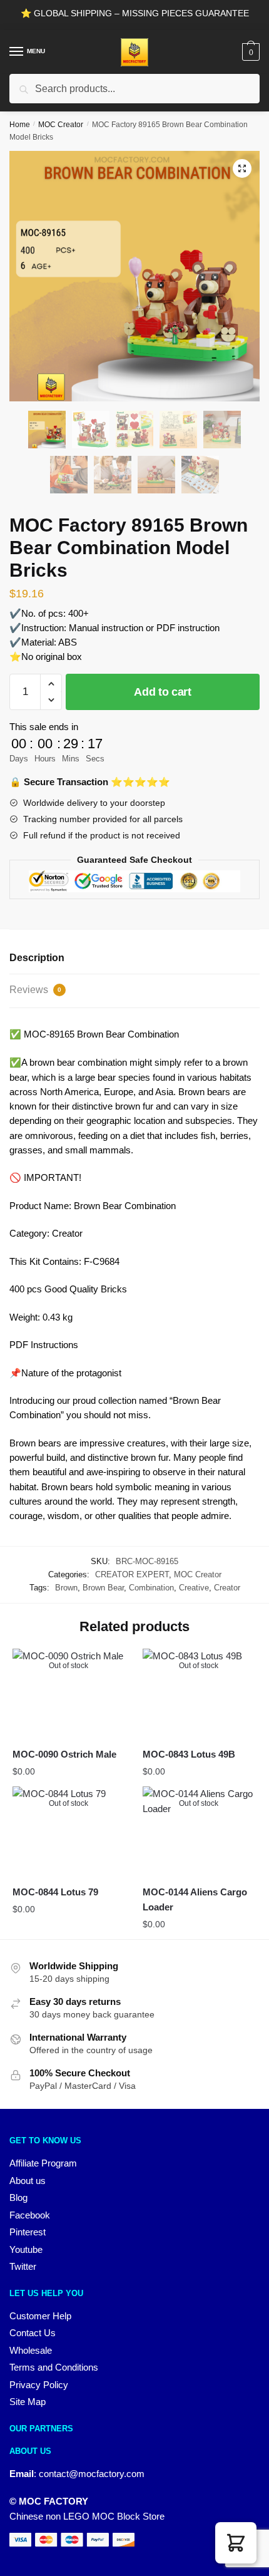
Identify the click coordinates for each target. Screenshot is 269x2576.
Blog (18, 2197)
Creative (194, 1588)
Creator (227, 1588)
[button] (242, 168)
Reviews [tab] (35, 990)
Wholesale (31, 2350)
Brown (66, 1588)
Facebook (30, 2215)
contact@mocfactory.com (92, 2474)
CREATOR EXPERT (132, 1574)
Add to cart (163, 692)
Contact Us (33, 2333)
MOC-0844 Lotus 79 (55, 1892)
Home (20, 125)
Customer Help (40, 2316)
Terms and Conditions (54, 2367)
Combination (151, 1588)
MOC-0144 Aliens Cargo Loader (195, 1899)
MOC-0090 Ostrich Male (64, 1754)
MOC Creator (61, 125)
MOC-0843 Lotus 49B (189, 1754)
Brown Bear (103, 1588)
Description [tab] (37, 958)
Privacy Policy (39, 2385)
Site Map (28, 2402)
